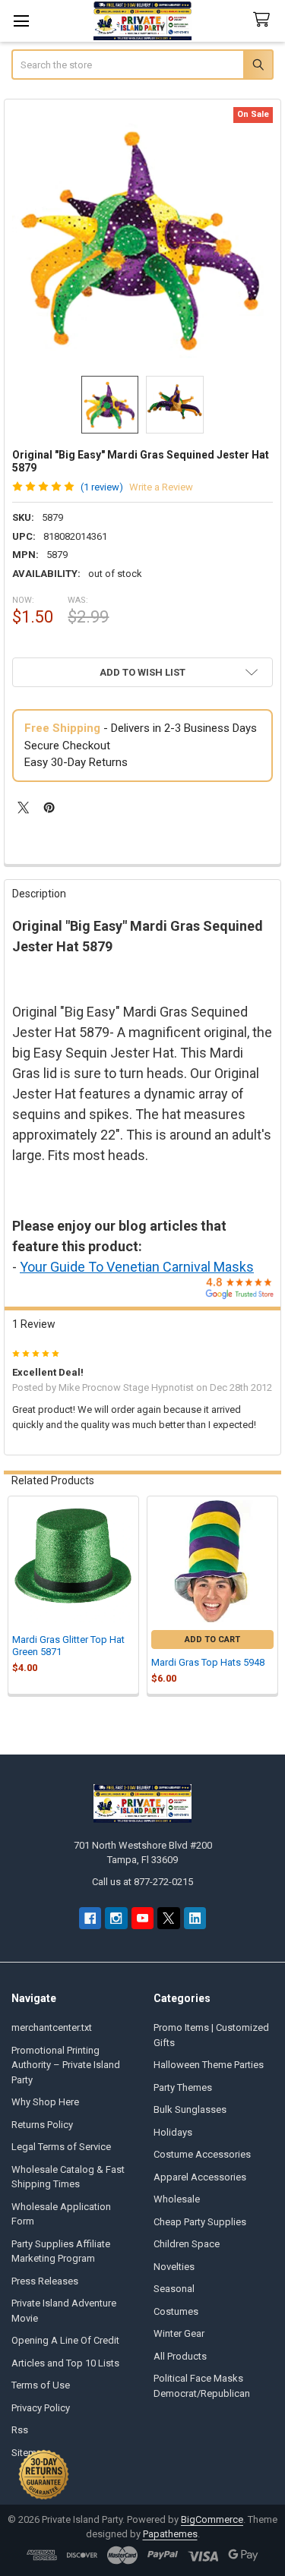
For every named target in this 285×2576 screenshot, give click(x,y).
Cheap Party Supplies (200, 2222)
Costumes (176, 2311)
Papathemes (170, 2534)
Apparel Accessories (200, 2177)
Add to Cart (212, 1640)
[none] (143, 238)
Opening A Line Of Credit (65, 2340)
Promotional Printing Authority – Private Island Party (66, 2065)
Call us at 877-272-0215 (142, 1882)
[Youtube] (142, 1918)
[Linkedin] (195, 1918)
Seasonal (174, 2289)
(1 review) (102, 487)
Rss (20, 2430)
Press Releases (45, 2281)
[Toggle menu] (21, 21)
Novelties (174, 2267)
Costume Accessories (202, 2154)
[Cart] (264, 20)
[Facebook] (90, 1918)
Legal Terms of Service (61, 2147)
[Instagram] (116, 1918)
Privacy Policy (41, 2408)
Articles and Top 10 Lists (65, 2363)
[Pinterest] (49, 807)
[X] (23, 807)
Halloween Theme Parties (209, 2065)
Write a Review (161, 487)
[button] (142, 672)
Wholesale (177, 2199)
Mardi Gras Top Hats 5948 (208, 1662)
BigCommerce (212, 2519)
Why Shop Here (45, 2102)
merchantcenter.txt (52, 2027)
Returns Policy (42, 2125)
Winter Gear (179, 2333)
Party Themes (183, 2087)
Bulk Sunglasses (190, 2109)
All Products (180, 2356)
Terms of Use (41, 2385)
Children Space (187, 2244)
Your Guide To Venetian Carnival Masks (137, 1267)
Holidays (173, 2132)
